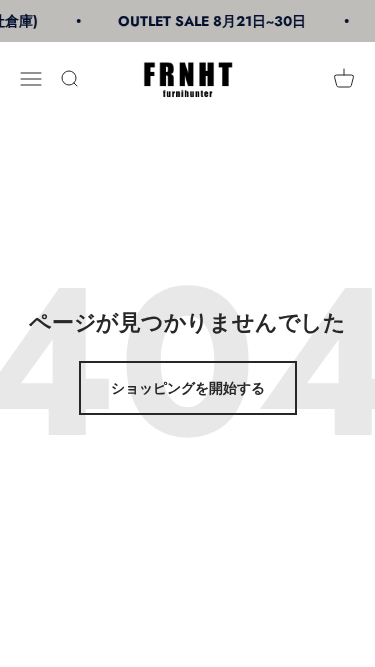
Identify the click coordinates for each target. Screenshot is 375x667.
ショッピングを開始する (188, 388)
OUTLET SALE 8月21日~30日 (211, 21)
